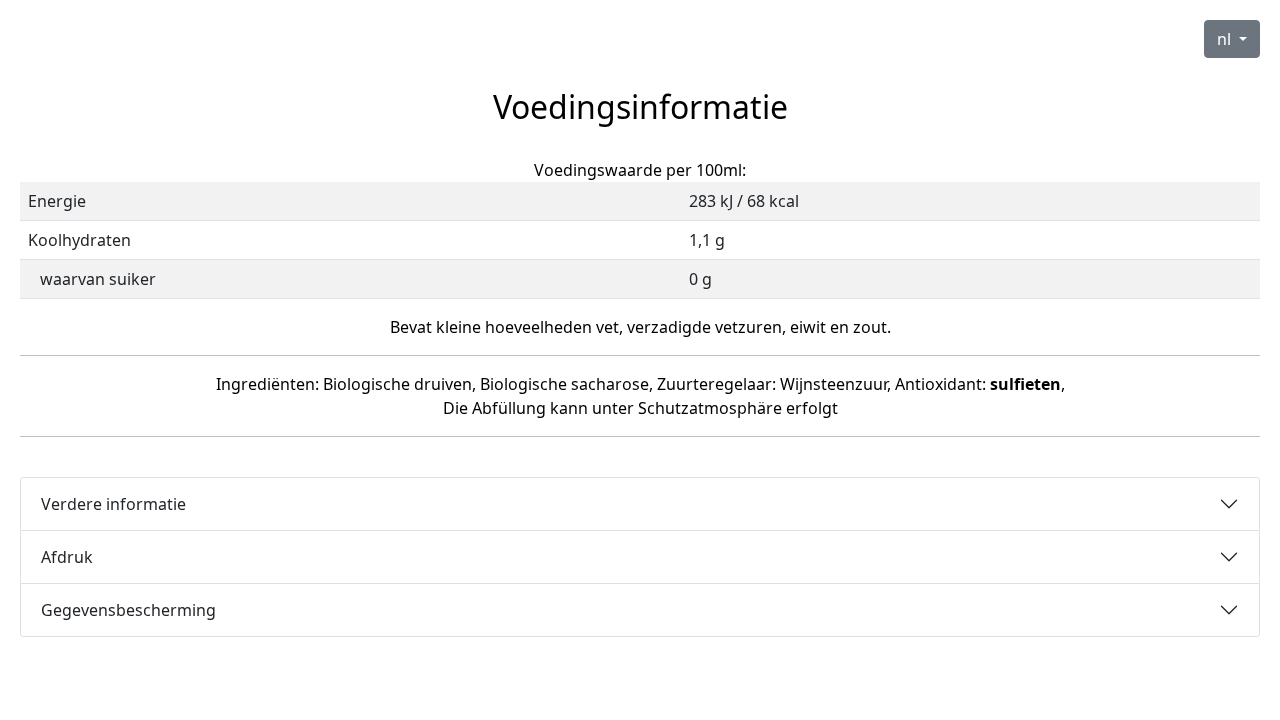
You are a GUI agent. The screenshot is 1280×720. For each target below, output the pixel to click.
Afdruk (67, 557)
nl (1226, 39)
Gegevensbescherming (128, 610)
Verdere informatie (113, 504)
